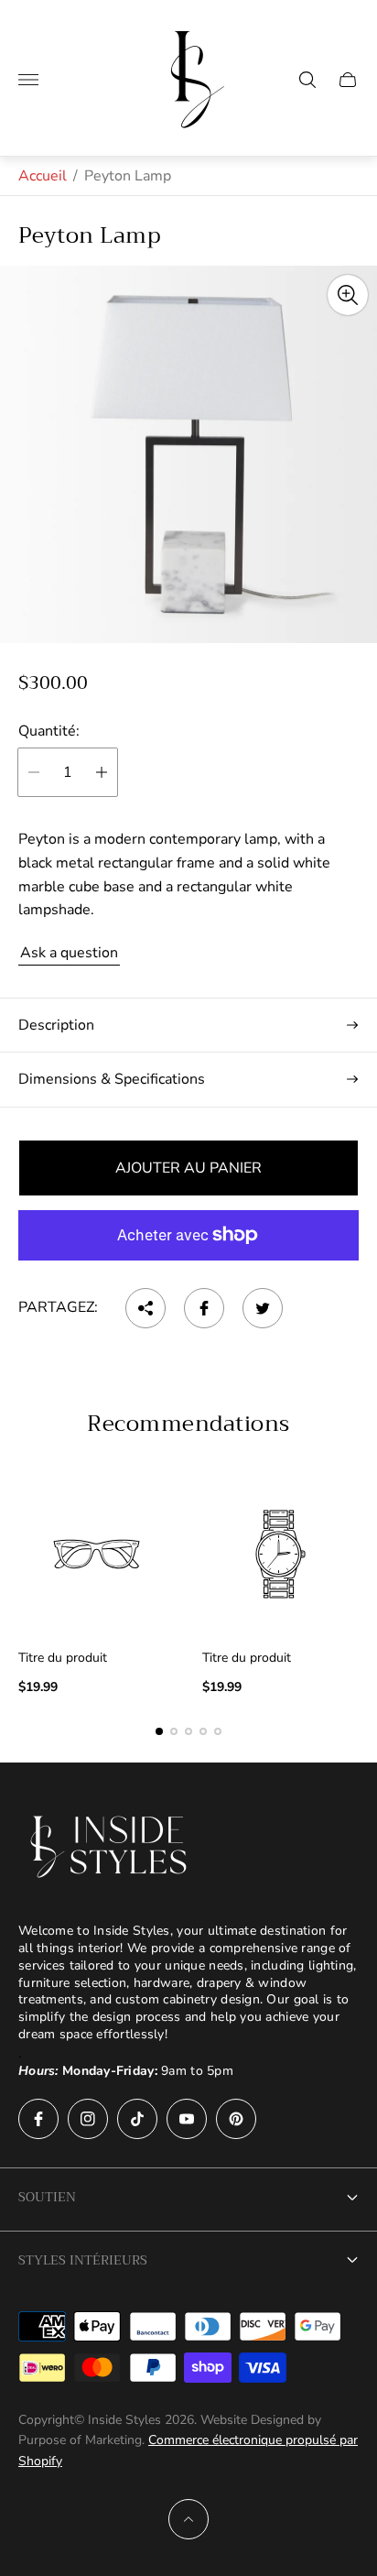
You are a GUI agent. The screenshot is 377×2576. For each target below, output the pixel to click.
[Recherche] (307, 80)
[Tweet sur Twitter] (263, 1308)
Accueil (43, 176)
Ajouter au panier (188, 1168)
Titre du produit (63, 1658)
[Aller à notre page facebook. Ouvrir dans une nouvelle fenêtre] (38, 2119)
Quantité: (49, 731)
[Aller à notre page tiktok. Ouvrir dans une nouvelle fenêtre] (137, 2119)
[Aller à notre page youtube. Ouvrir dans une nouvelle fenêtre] (187, 2119)
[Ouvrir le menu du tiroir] (28, 80)
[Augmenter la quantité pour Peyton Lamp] (102, 772)
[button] (159, 1731)
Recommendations (188, 1424)
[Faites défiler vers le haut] (188, 2519)
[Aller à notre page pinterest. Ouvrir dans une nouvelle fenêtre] (236, 2119)
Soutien (47, 2197)
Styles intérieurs (83, 2260)
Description (56, 1025)
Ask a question (69, 953)
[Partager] (145, 1308)
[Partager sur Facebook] (204, 1308)
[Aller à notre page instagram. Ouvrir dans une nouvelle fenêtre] (88, 2119)
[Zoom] (348, 295)
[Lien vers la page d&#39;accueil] (110, 1847)
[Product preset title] (97, 1554)
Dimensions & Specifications (112, 1079)
